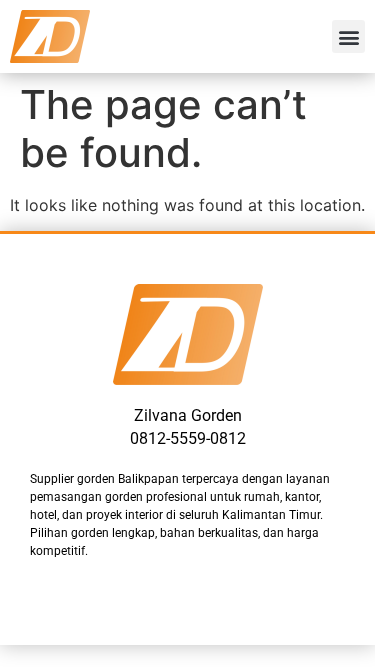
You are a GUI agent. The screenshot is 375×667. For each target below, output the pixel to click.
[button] (348, 36)
